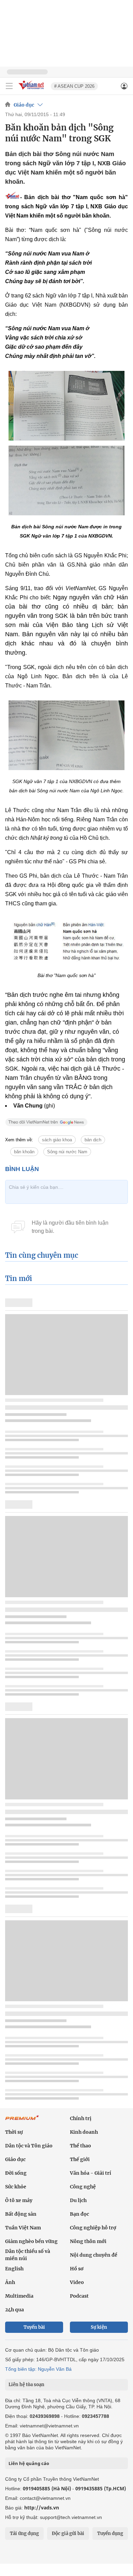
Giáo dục (24, 105)
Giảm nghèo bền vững (31, 2241)
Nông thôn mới (88, 2241)
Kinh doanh (84, 2132)
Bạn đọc (79, 2214)
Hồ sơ (77, 2269)
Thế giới (80, 2159)
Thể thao (80, 2146)
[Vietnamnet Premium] (22, 2121)
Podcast (79, 2296)
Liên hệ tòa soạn (26, 2385)
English (14, 2269)
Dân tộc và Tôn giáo (29, 2146)
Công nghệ (83, 2187)
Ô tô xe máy (19, 2200)
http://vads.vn (42, 2508)
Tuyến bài (34, 2327)
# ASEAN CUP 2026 (74, 86)
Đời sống (16, 2173)
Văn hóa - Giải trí (91, 2173)
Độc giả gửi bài (68, 2533)
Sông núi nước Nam (67, 1152)
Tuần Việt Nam (23, 2228)
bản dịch (93, 1140)
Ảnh (10, 2282)
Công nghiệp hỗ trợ (93, 2228)
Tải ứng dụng (24, 2533)
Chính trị (81, 2118)
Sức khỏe (16, 2187)
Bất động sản (21, 2214)
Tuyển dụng (110, 2533)
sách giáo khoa (57, 1140)
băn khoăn (24, 1152)
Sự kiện (99, 2327)
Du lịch (78, 2200)
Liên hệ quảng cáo (29, 2463)
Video (77, 2282)
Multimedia (19, 2296)
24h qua (14, 2310)
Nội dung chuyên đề (94, 2255)
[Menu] (9, 86)
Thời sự (14, 2132)
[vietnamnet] (32, 90)
